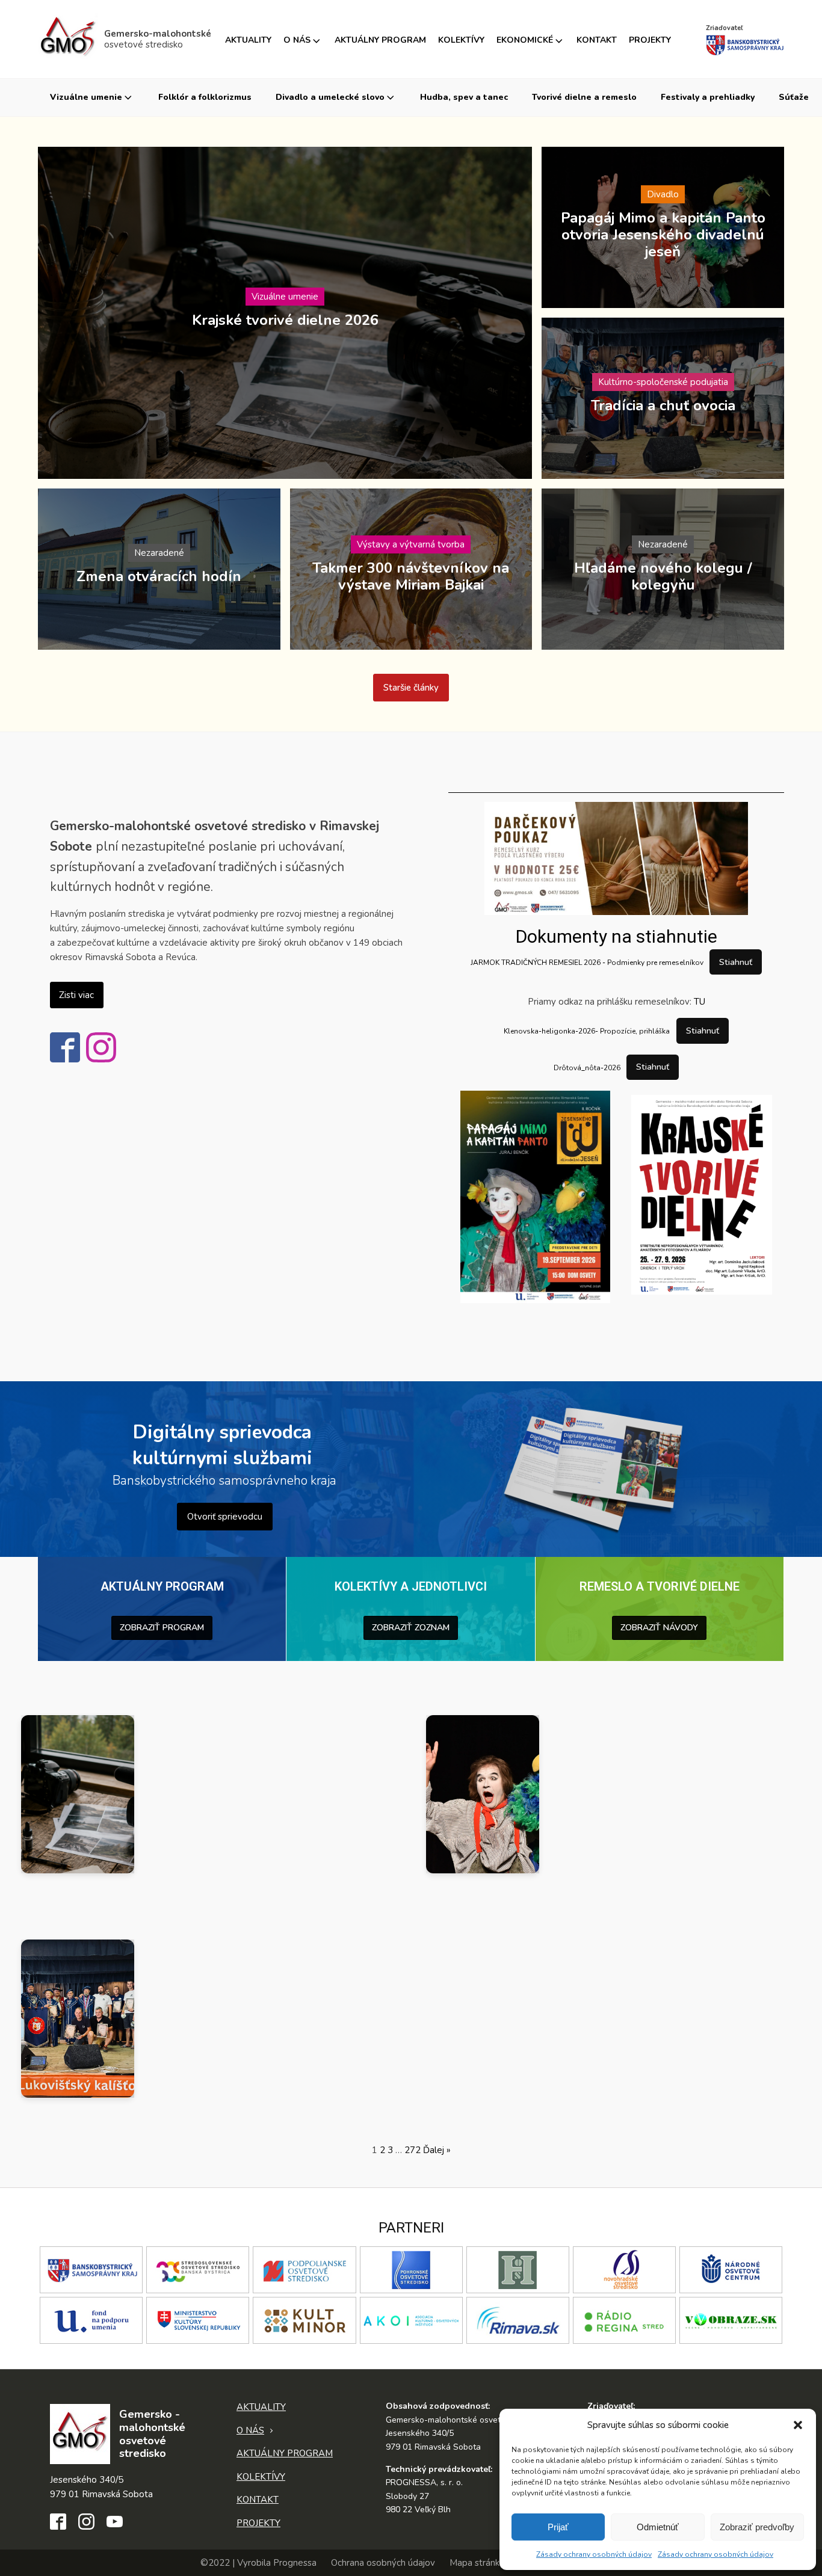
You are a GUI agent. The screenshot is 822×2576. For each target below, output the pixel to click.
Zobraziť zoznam (411, 1628)
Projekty (650, 40)
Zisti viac (76, 995)
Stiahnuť (736, 962)
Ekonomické (525, 40)
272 (413, 2150)
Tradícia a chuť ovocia (663, 405)
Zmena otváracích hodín (159, 576)
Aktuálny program (380, 40)
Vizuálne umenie (86, 97)
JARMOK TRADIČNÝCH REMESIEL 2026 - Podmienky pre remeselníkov (587, 963)
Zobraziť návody (659, 1628)
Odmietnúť (658, 2527)
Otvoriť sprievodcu (225, 1517)
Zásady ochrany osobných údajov (594, 2554)
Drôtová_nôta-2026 (587, 1067)
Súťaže (794, 97)
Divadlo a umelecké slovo (330, 97)
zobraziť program (162, 1628)
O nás (297, 40)
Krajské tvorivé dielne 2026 (285, 319)
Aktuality (248, 40)
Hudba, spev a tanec (464, 97)
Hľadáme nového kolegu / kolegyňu (663, 576)
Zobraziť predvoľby (757, 2527)
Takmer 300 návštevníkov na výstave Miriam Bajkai (411, 576)
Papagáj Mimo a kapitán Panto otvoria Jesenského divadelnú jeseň (663, 234)
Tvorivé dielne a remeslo (584, 97)
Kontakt (597, 40)
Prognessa (295, 2563)
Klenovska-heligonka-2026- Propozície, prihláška (587, 1031)
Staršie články (411, 688)
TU (700, 1002)
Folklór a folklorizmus (205, 97)
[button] (798, 2425)
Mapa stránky (477, 2563)
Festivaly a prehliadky (708, 97)
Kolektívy (461, 40)
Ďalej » (437, 2150)
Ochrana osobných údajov (383, 2563)
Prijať (558, 2527)
